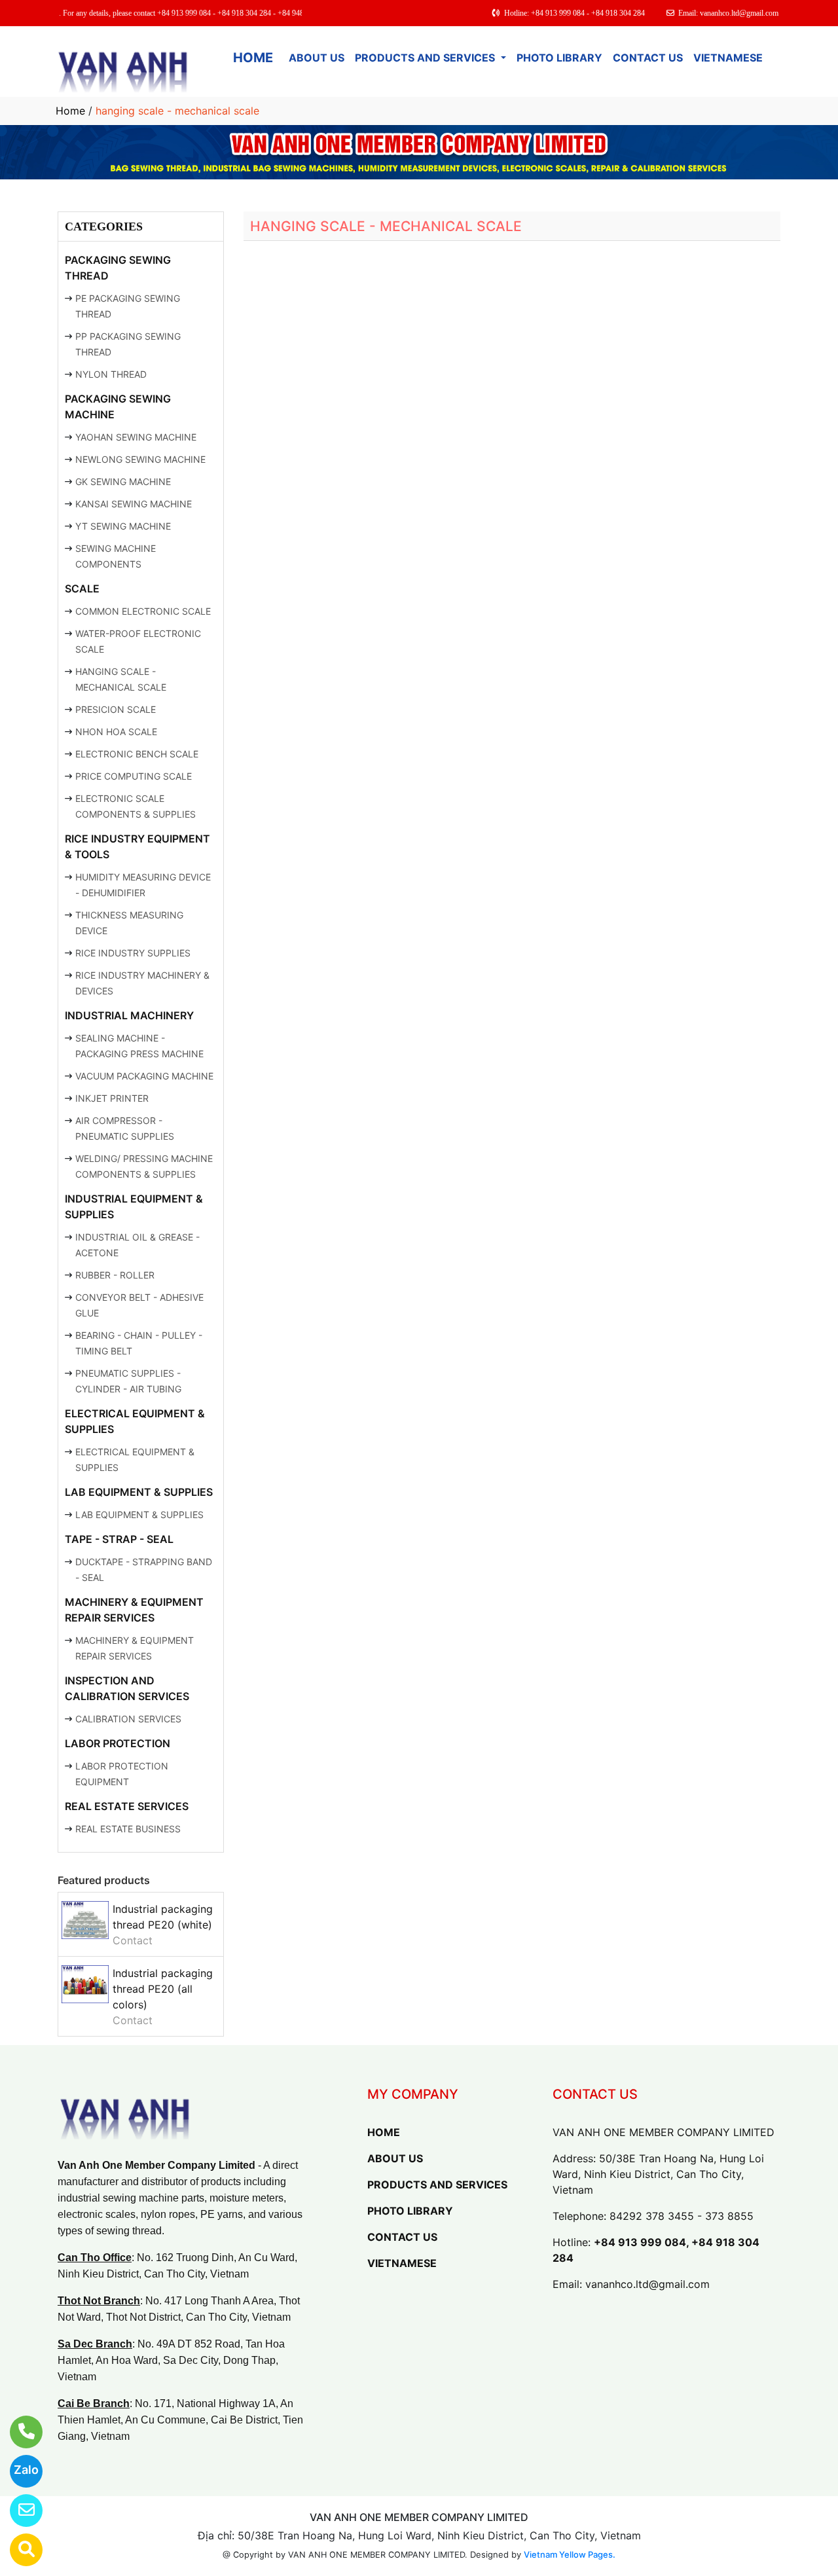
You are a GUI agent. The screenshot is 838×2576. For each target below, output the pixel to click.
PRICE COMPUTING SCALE (134, 776)
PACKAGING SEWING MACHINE (118, 407)
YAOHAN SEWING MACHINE (136, 437)
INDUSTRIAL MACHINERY (129, 1015)
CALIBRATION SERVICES (128, 1719)
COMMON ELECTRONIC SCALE (143, 611)
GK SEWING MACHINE (123, 481)
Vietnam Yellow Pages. (570, 2554)
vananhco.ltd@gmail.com (647, 2284)
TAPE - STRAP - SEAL (119, 1539)
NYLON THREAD (111, 374)
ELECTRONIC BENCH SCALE (137, 754)
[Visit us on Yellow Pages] (18, 2550)
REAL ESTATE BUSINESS (128, 1829)
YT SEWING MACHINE (123, 526)
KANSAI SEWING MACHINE (134, 504)
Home (70, 111)
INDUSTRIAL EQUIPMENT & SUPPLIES (134, 1206)
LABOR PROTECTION (118, 1743)
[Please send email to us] (18, 2511)
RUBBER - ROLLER (115, 1275)
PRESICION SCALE (116, 709)
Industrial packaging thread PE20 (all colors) (163, 1989)
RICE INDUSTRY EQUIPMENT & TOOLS (137, 846)
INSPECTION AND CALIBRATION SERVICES (127, 1688)
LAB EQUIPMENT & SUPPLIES (139, 1492)
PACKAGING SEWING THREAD (118, 268)
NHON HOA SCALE (116, 732)
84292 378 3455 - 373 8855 (682, 2216)
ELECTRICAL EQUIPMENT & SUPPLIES (135, 1421)
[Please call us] (18, 2432)
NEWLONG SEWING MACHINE (140, 459)
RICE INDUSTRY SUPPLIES (133, 953)
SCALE (82, 589)
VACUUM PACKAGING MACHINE (144, 1076)
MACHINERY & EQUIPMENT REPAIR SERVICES (134, 1610)
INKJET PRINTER (112, 1098)
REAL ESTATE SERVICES (127, 1806)
